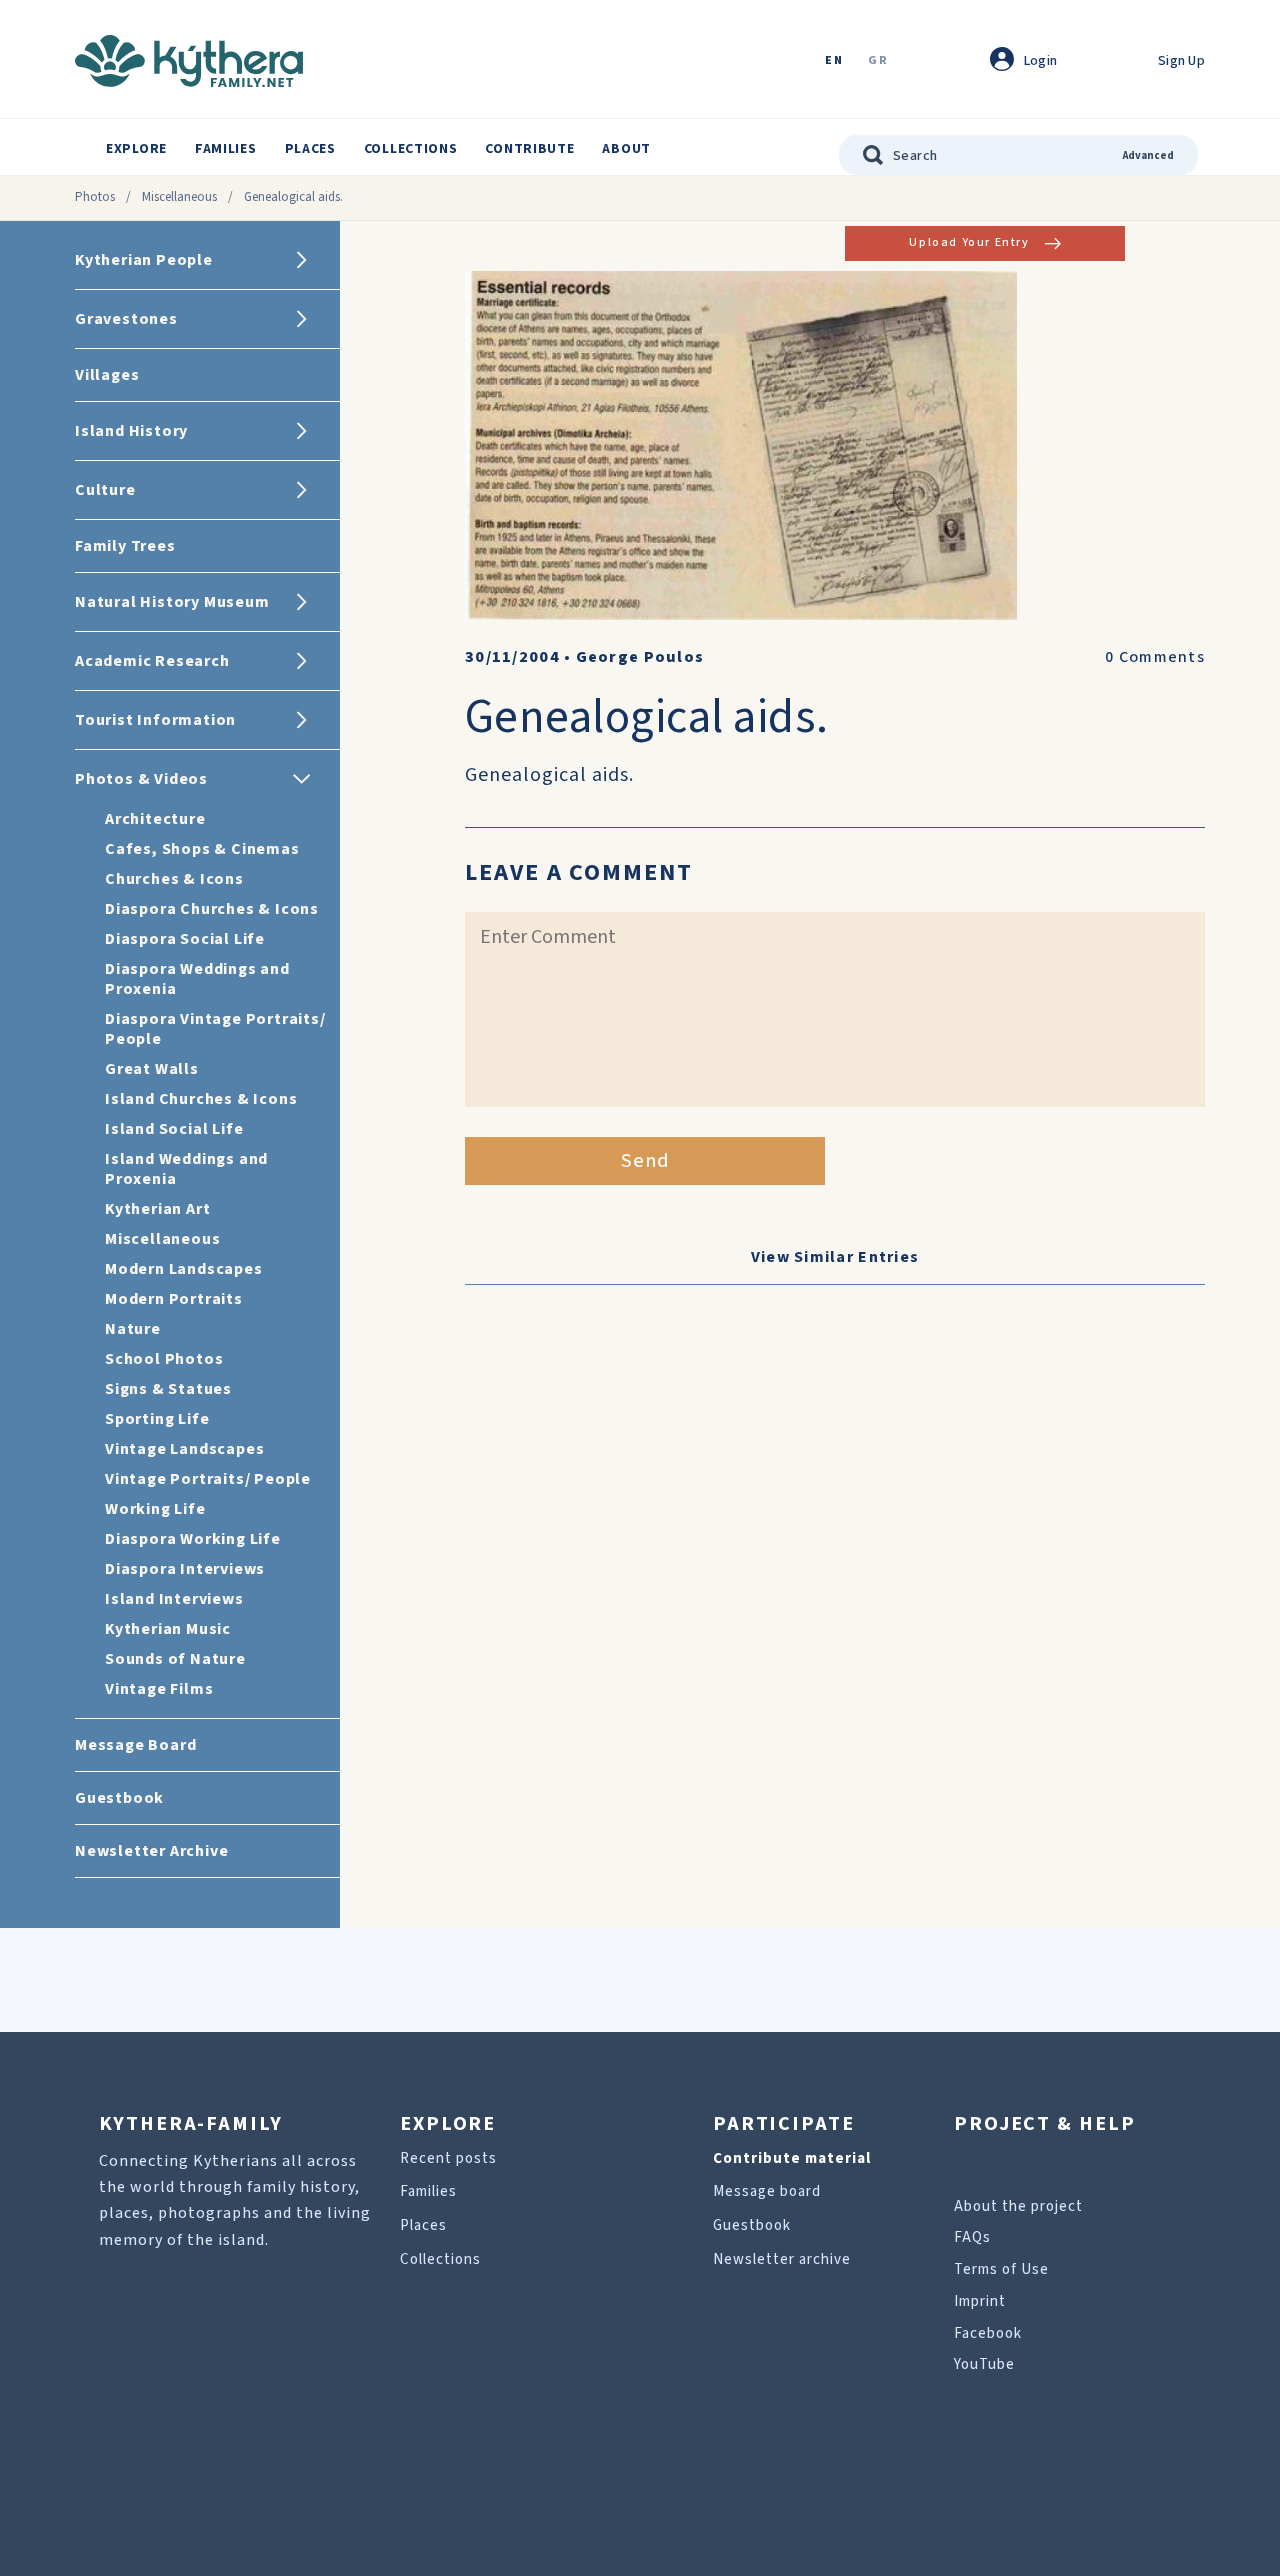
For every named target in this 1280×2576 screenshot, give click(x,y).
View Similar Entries (835, 1257)
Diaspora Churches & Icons (212, 909)
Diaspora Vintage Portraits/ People (215, 1029)
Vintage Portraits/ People (208, 1479)
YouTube (984, 2364)
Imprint (980, 2301)
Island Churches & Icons (201, 1099)
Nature (133, 1329)
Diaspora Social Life (185, 939)
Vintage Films (159, 1689)
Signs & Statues (168, 1389)
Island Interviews (174, 1599)
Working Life (155, 1509)
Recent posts (448, 2158)
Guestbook (752, 2225)
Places (310, 149)
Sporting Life (157, 1419)
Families (226, 149)
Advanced (1148, 155)
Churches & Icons (174, 879)
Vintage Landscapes (184, 1449)
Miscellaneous (179, 197)
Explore (136, 149)
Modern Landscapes (184, 1269)
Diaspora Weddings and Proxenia (197, 979)
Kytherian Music (168, 1629)
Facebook (988, 2333)
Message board (767, 2191)
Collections (411, 149)
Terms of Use (1001, 2269)
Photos (95, 197)
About (626, 149)
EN (834, 61)
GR (878, 61)
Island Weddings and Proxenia (186, 1169)
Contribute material (792, 2158)
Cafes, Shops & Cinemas (202, 849)
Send (645, 1161)
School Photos (164, 1359)
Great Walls (152, 1069)
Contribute (529, 149)
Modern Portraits (174, 1299)
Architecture (155, 819)
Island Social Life (174, 1129)
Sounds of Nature (175, 1659)
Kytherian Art (157, 1209)
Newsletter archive (782, 2259)
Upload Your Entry (969, 242)
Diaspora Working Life (193, 1539)
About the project (1018, 2206)
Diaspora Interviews (185, 1569)
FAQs (972, 2237)
